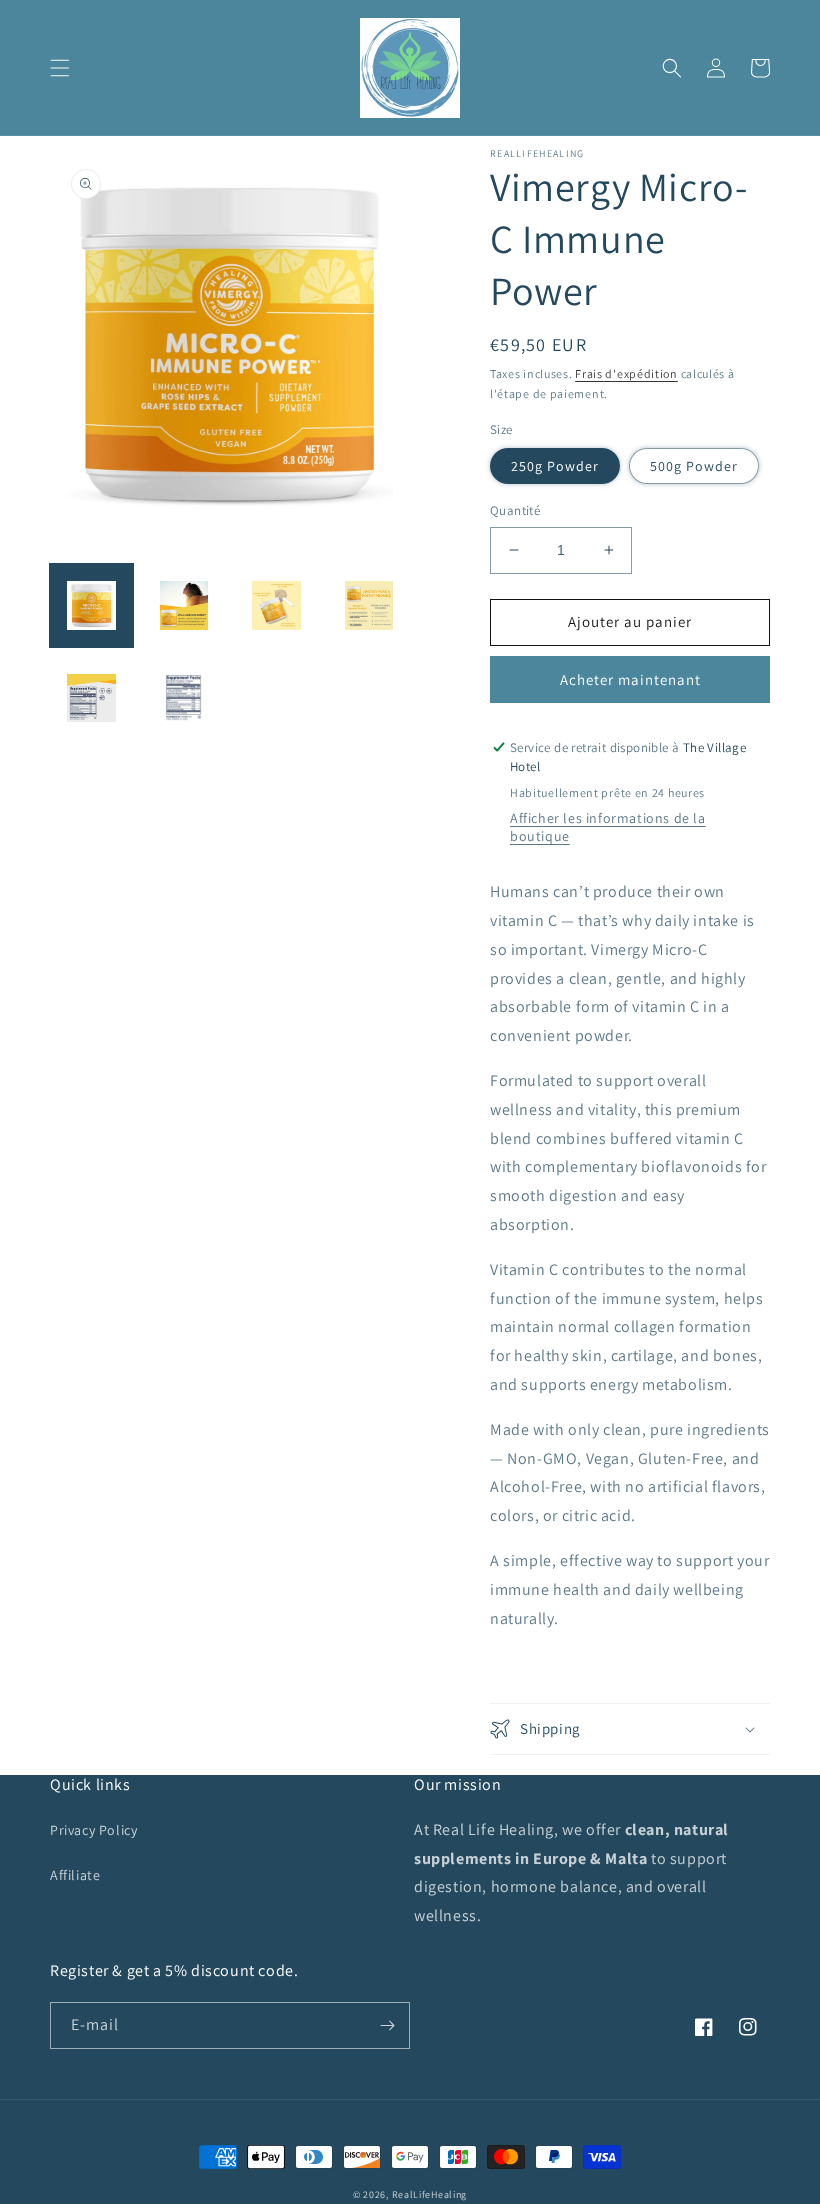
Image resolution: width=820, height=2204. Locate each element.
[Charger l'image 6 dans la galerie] (184, 698)
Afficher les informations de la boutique (608, 827)
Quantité (515, 510)
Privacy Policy (93, 1830)
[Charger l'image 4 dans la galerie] (369, 605)
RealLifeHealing (430, 2194)
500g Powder (694, 466)
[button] (60, 68)
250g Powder (555, 466)
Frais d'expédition (626, 373)
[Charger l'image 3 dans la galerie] (276, 605)
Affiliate (75, 1875)
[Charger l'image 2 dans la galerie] (184, 605)
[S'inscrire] (387, 2025)
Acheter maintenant (630, 679)
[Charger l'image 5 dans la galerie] (91, 698)
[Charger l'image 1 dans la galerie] (91, 605)
